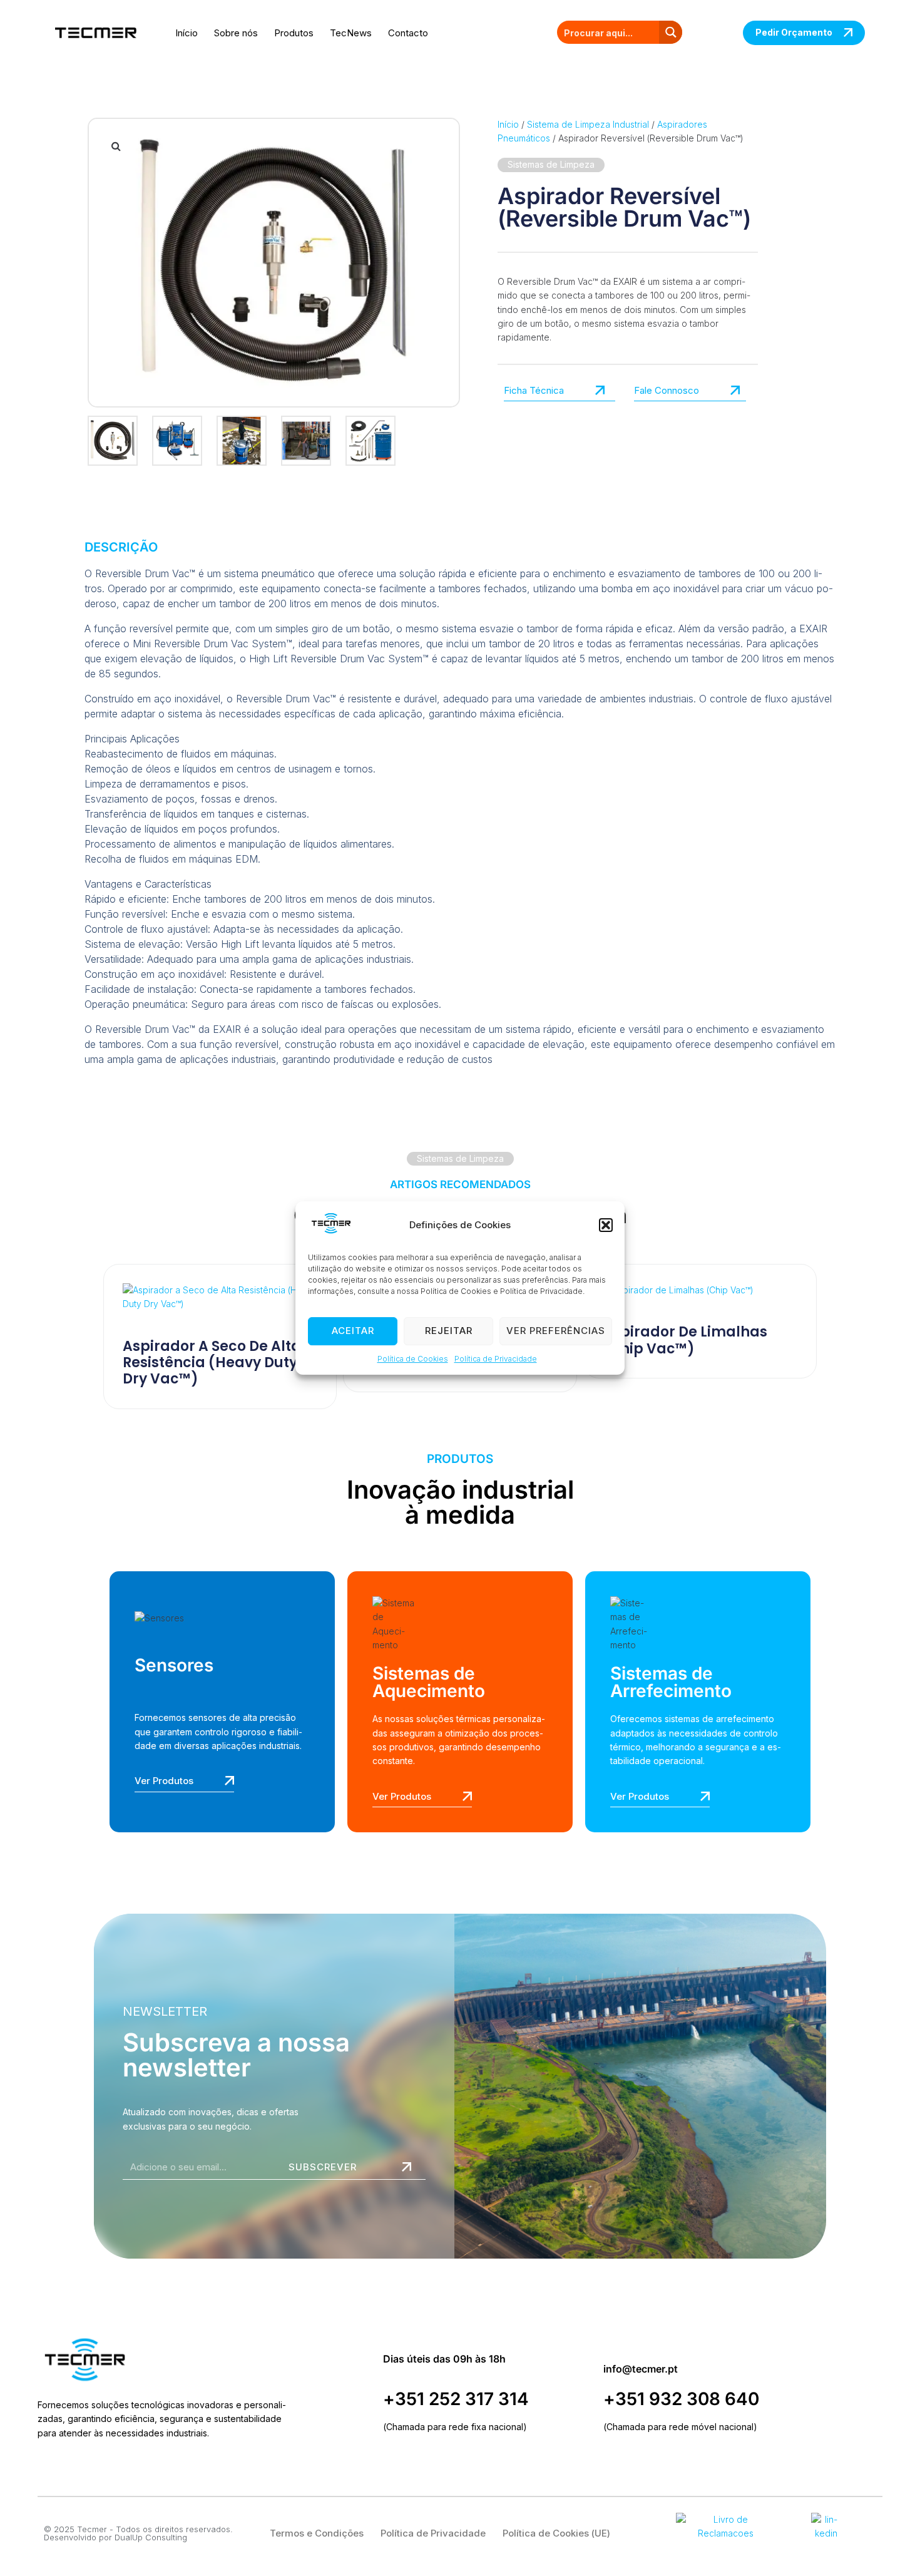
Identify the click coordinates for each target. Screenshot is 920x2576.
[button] (606, 1225)
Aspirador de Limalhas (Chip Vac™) (685, 1340)
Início (187, 33)
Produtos (294, 33)
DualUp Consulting (151, 2537)
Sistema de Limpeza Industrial (588, 124)
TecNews (351, 33)
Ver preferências (556, 1331)
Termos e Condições (317, 2533)
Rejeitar (449, 1331)
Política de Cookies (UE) (556, 2533)
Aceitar (353, 1331)
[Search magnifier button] (671, 32)
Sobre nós (236, 33)
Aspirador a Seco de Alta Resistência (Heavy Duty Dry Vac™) (212, 1363)
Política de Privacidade (496, 1359)
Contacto (408, 33)
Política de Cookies (413, 1359)
